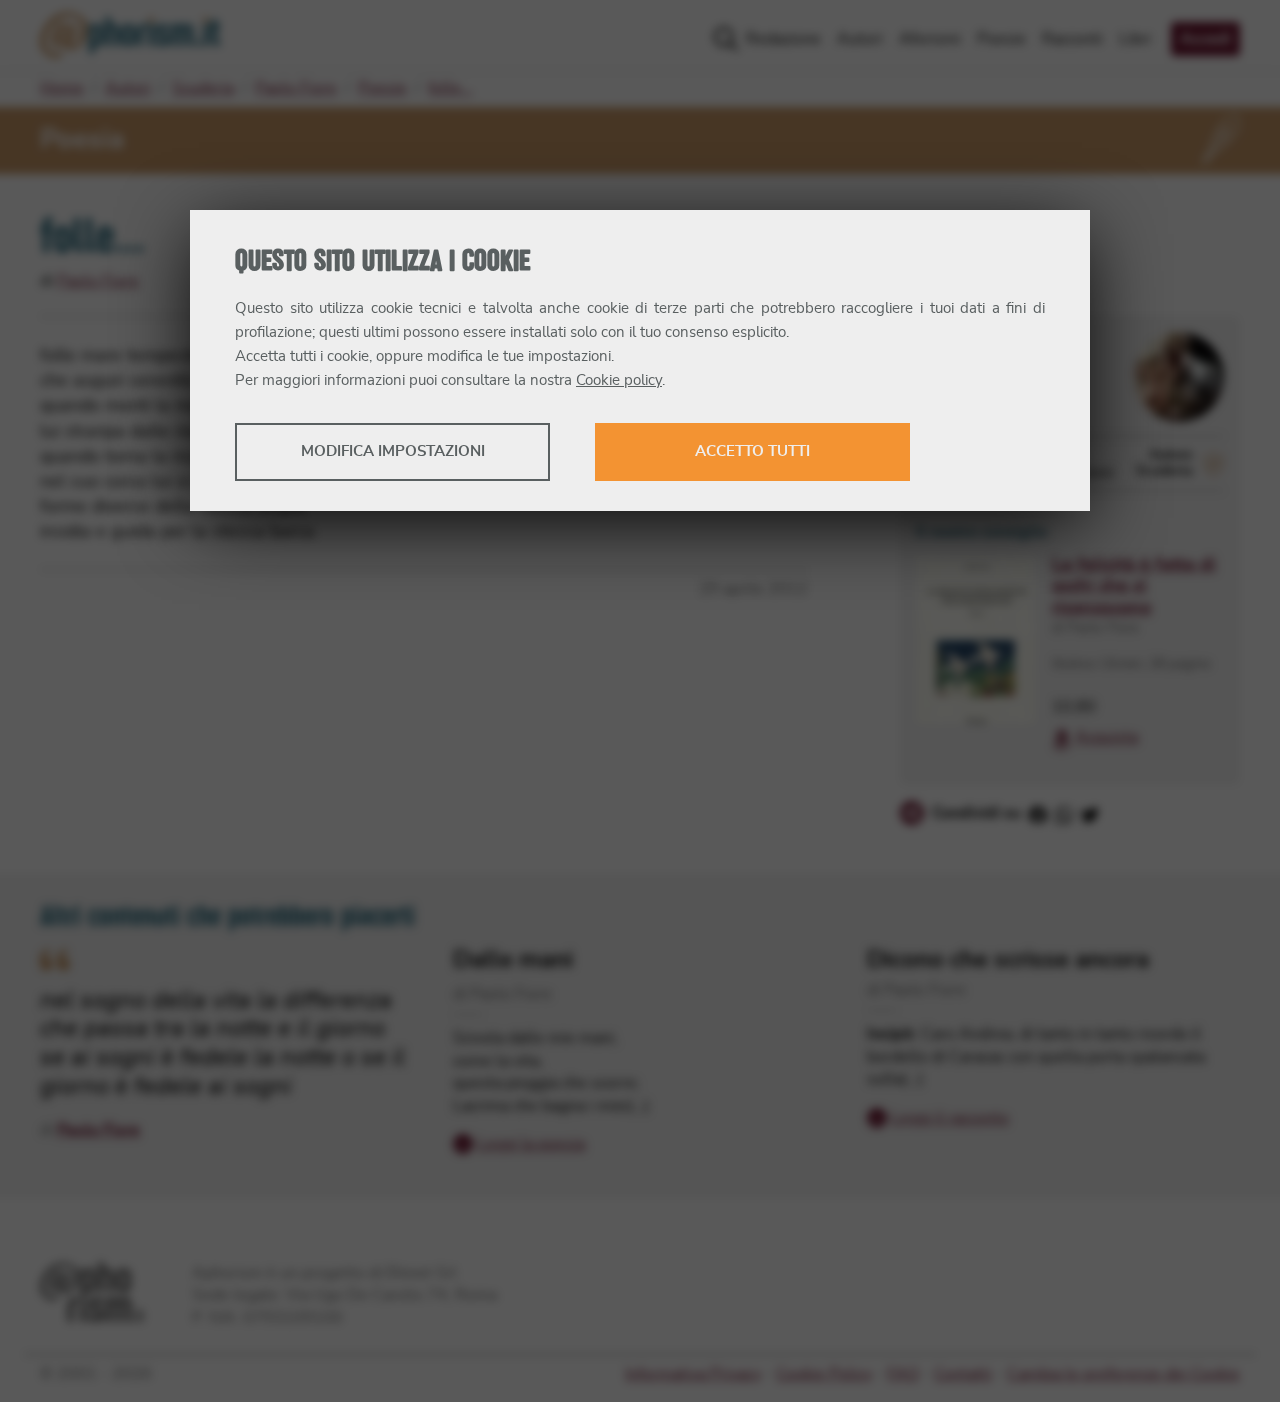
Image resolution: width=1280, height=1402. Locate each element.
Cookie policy (619, 380)
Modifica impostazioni (393, 451)
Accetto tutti (752, 451)
